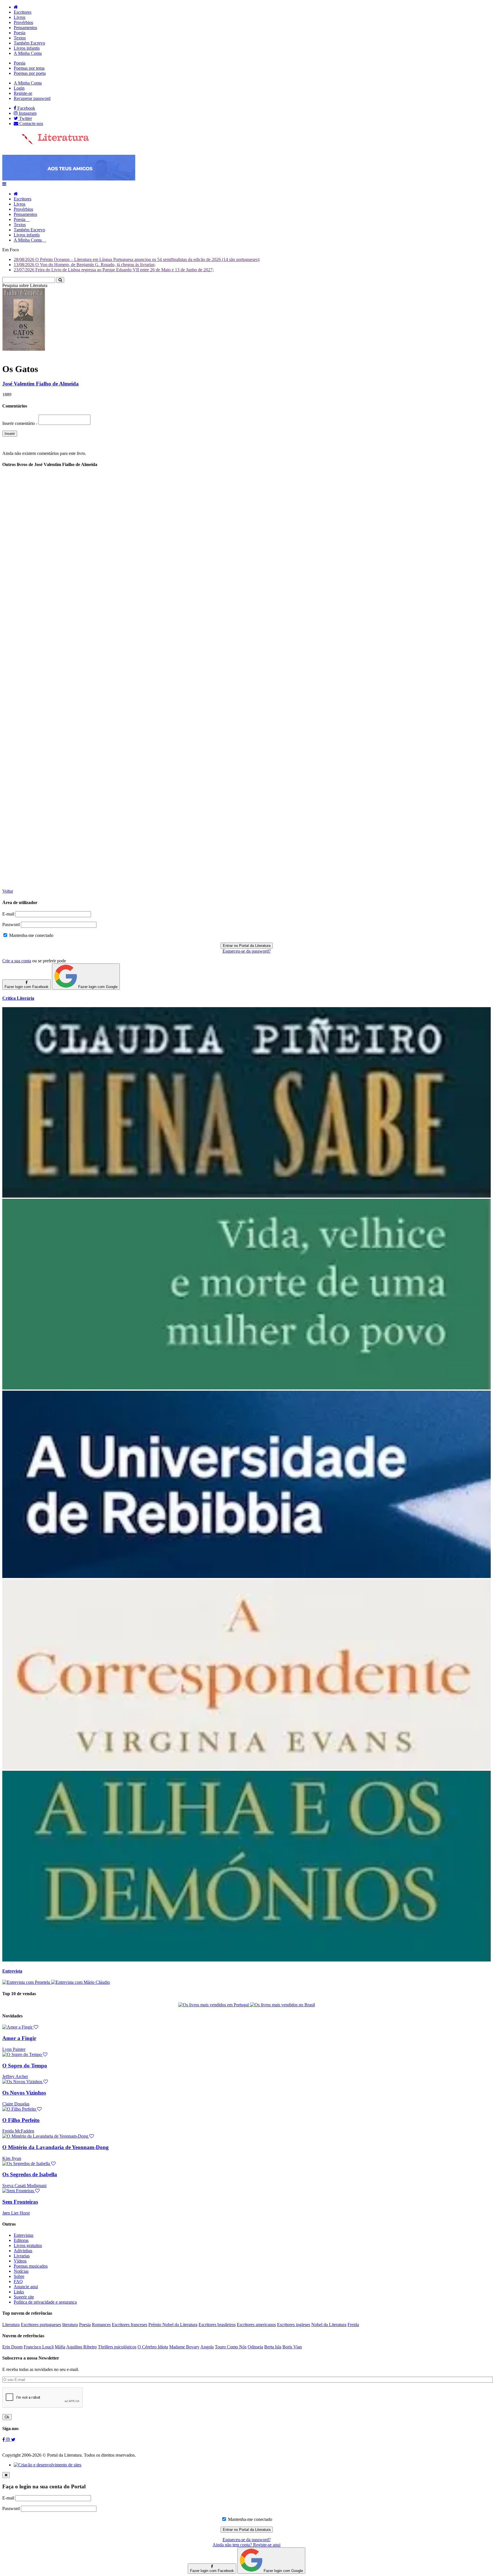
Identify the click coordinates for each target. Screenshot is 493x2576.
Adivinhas (23, 2251)
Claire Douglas (16, 2104)
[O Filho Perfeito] (22, 2109)
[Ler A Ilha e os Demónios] (246, 1960)
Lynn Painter (14, 2049)
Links (19, 2292)
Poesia (20, 33)
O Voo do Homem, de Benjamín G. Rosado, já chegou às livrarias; (85, 265)
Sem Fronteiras (20, 2202)
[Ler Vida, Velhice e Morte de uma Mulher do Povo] (246, 1388)
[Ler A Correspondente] (246, 1768)
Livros (20, 17)
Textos (20, 38)
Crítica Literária (18, 998)
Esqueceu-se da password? (247, 951)
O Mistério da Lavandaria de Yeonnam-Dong (55, 2147)
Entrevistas (24, 2235)
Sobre (19, 2276)
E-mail (8, 914)
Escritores (23, 12)
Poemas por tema (29, 68)
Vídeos (20, 2261)
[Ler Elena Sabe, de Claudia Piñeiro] (246, 1196)
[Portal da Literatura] (46, 143)
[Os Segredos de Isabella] (29, 2164)
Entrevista (12, 1971)
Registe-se (23, 93)
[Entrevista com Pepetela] (27, 1982)
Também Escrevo (29, 43)
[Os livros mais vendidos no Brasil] (282, 2005)
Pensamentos (25, 28)
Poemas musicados (31, 2266)
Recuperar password (32, 98)
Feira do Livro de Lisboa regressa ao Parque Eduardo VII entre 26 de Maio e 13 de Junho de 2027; (114, 270)
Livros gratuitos (28, 2245)
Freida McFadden (18, 2131)
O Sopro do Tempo (25, 2066)
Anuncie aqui (26, 2287)
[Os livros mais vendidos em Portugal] (214, 2005)
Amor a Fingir (19, 2038)
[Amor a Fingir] (20, 2027)
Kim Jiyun (12, 2158)
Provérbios (23, 22)
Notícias (21, 2271)
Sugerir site (24, 2297)
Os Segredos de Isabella (30, 2174)
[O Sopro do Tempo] (25, 2054)
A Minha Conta (28, 53)
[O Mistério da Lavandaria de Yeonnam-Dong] (48, 2136)
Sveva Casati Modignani (24, 2186)
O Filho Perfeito (21, 2120)
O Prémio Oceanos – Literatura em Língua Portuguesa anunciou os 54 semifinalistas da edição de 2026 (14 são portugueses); (137, 259)
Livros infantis (27, 48)
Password (11, 924)
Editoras (21, 2240)
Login (19, 88)
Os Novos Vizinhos (24, 2093)
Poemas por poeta (30, 73)
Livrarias (22, 2256)
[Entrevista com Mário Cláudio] (80, 1982)
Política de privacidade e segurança (45, 2302)
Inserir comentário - (20, 423)
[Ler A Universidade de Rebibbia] (246, 1576)
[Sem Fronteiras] (21, 2191)
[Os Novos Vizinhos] (25, 2082)
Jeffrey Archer (15, 2076)
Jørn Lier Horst (16, 2213)
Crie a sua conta (17, 961)
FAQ (18, 2281)
